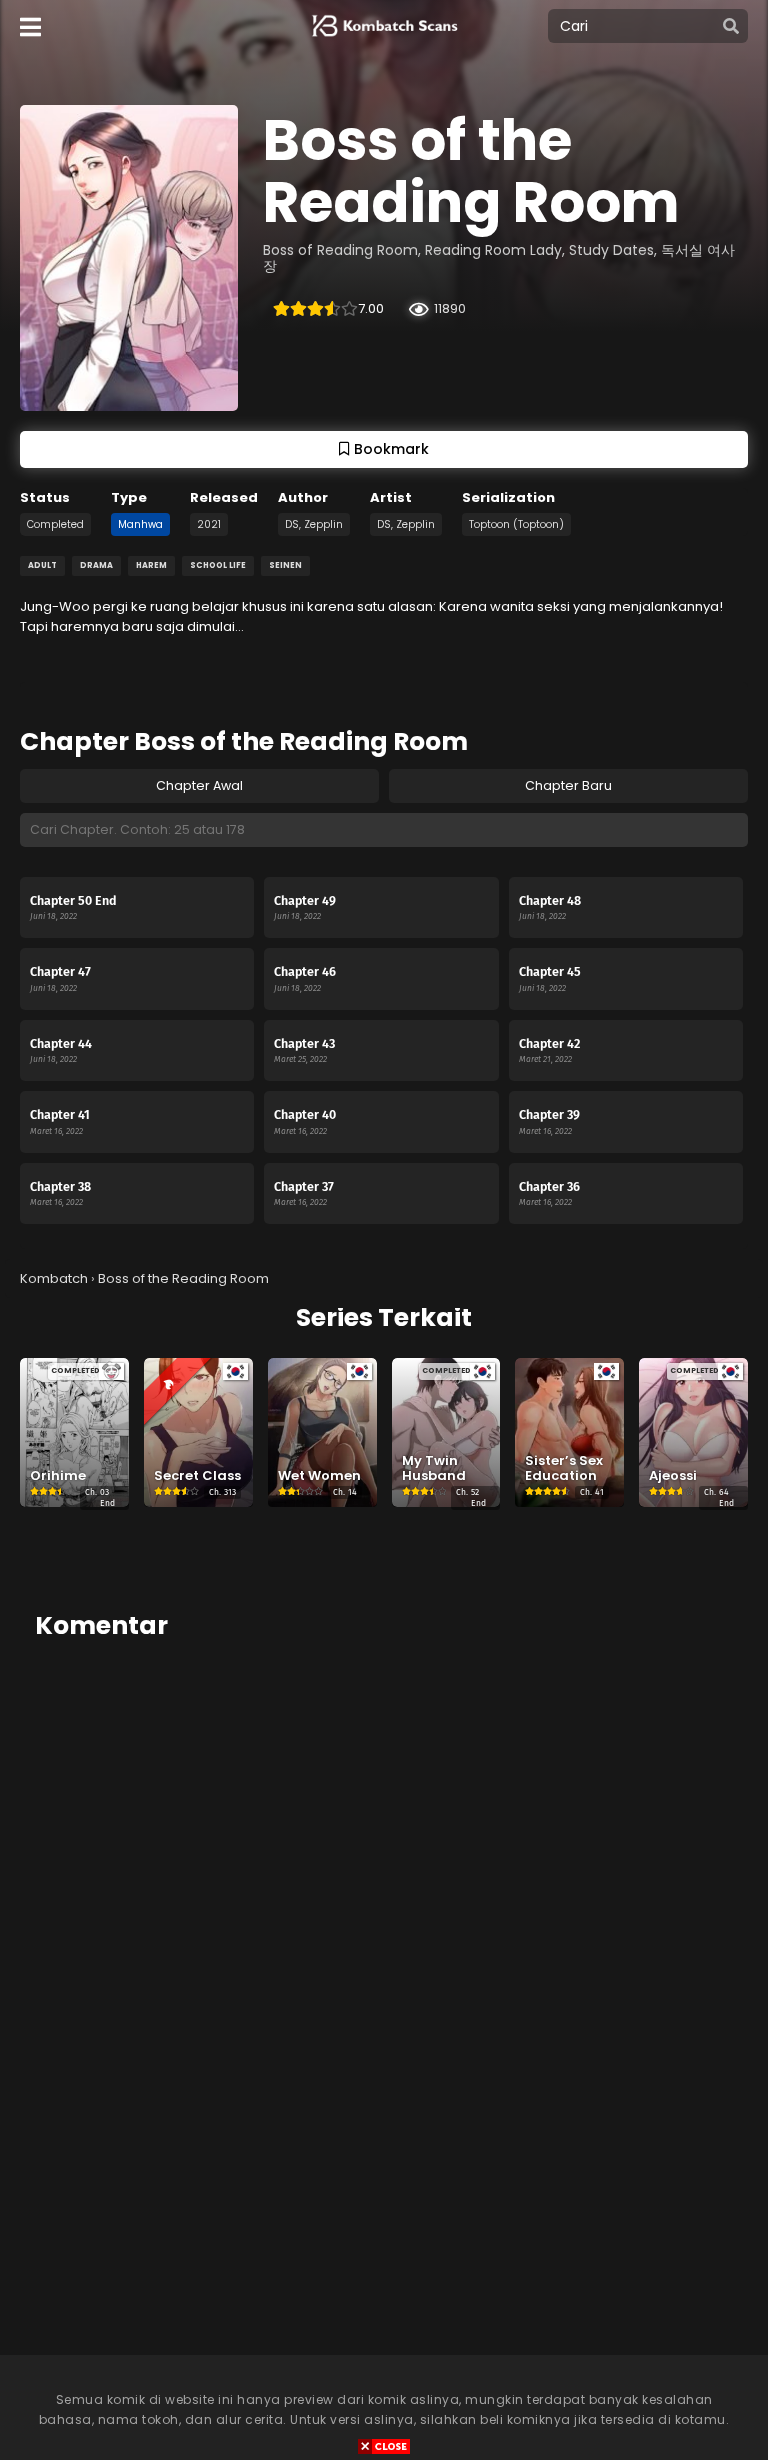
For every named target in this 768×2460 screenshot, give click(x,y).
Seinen (285, 565)
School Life (218, 565)
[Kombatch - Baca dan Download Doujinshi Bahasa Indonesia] (382, 41)
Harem (151, 565)
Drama (96, 565)
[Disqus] (384, 1909)
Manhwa (140, 524)
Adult (42, 565)
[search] (731, 27)
